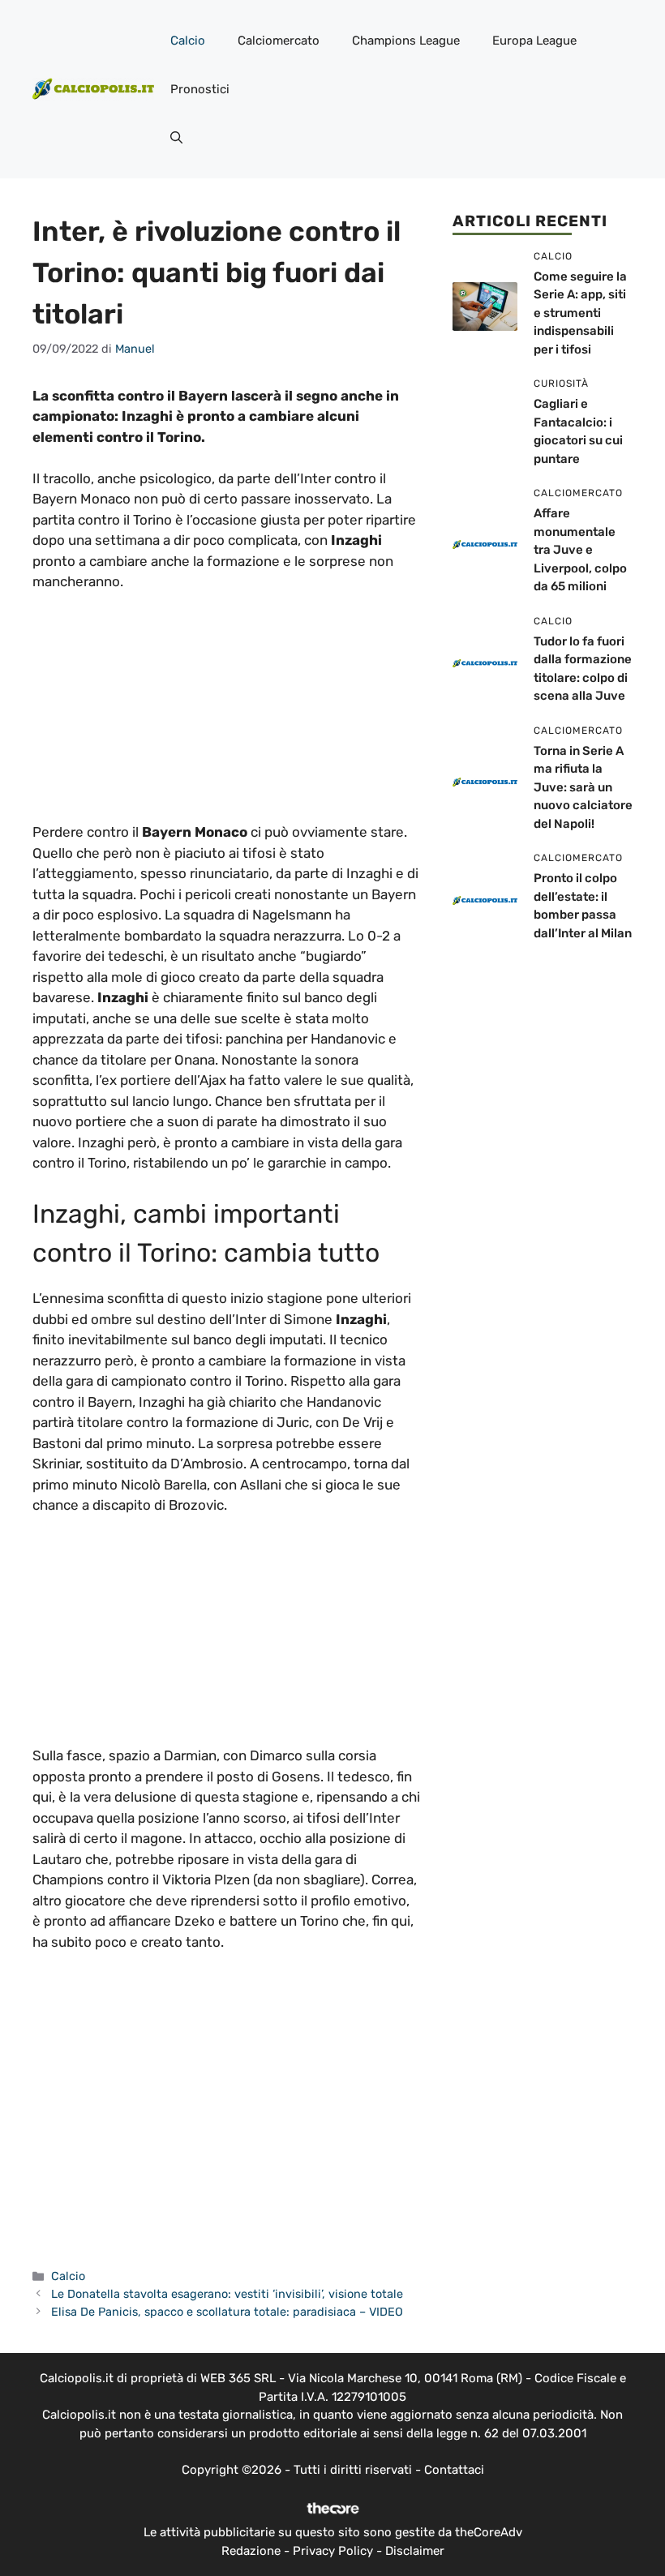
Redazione (251, 2551)
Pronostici (200, 89)
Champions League (406, 41)
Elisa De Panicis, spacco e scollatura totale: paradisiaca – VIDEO (227, 2312)
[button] (176, 138)
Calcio (188, 41)
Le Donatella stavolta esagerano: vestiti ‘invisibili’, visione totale (227, 2294)
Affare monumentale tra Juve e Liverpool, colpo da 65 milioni (580, 550)
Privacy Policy (333, 2551)
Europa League (534, 41)
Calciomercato (279, 41)
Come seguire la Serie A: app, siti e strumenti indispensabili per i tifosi (580, 313)
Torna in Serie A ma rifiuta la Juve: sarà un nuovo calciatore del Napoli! (583, 787)
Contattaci (454, 2470)
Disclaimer (415, 2551)
